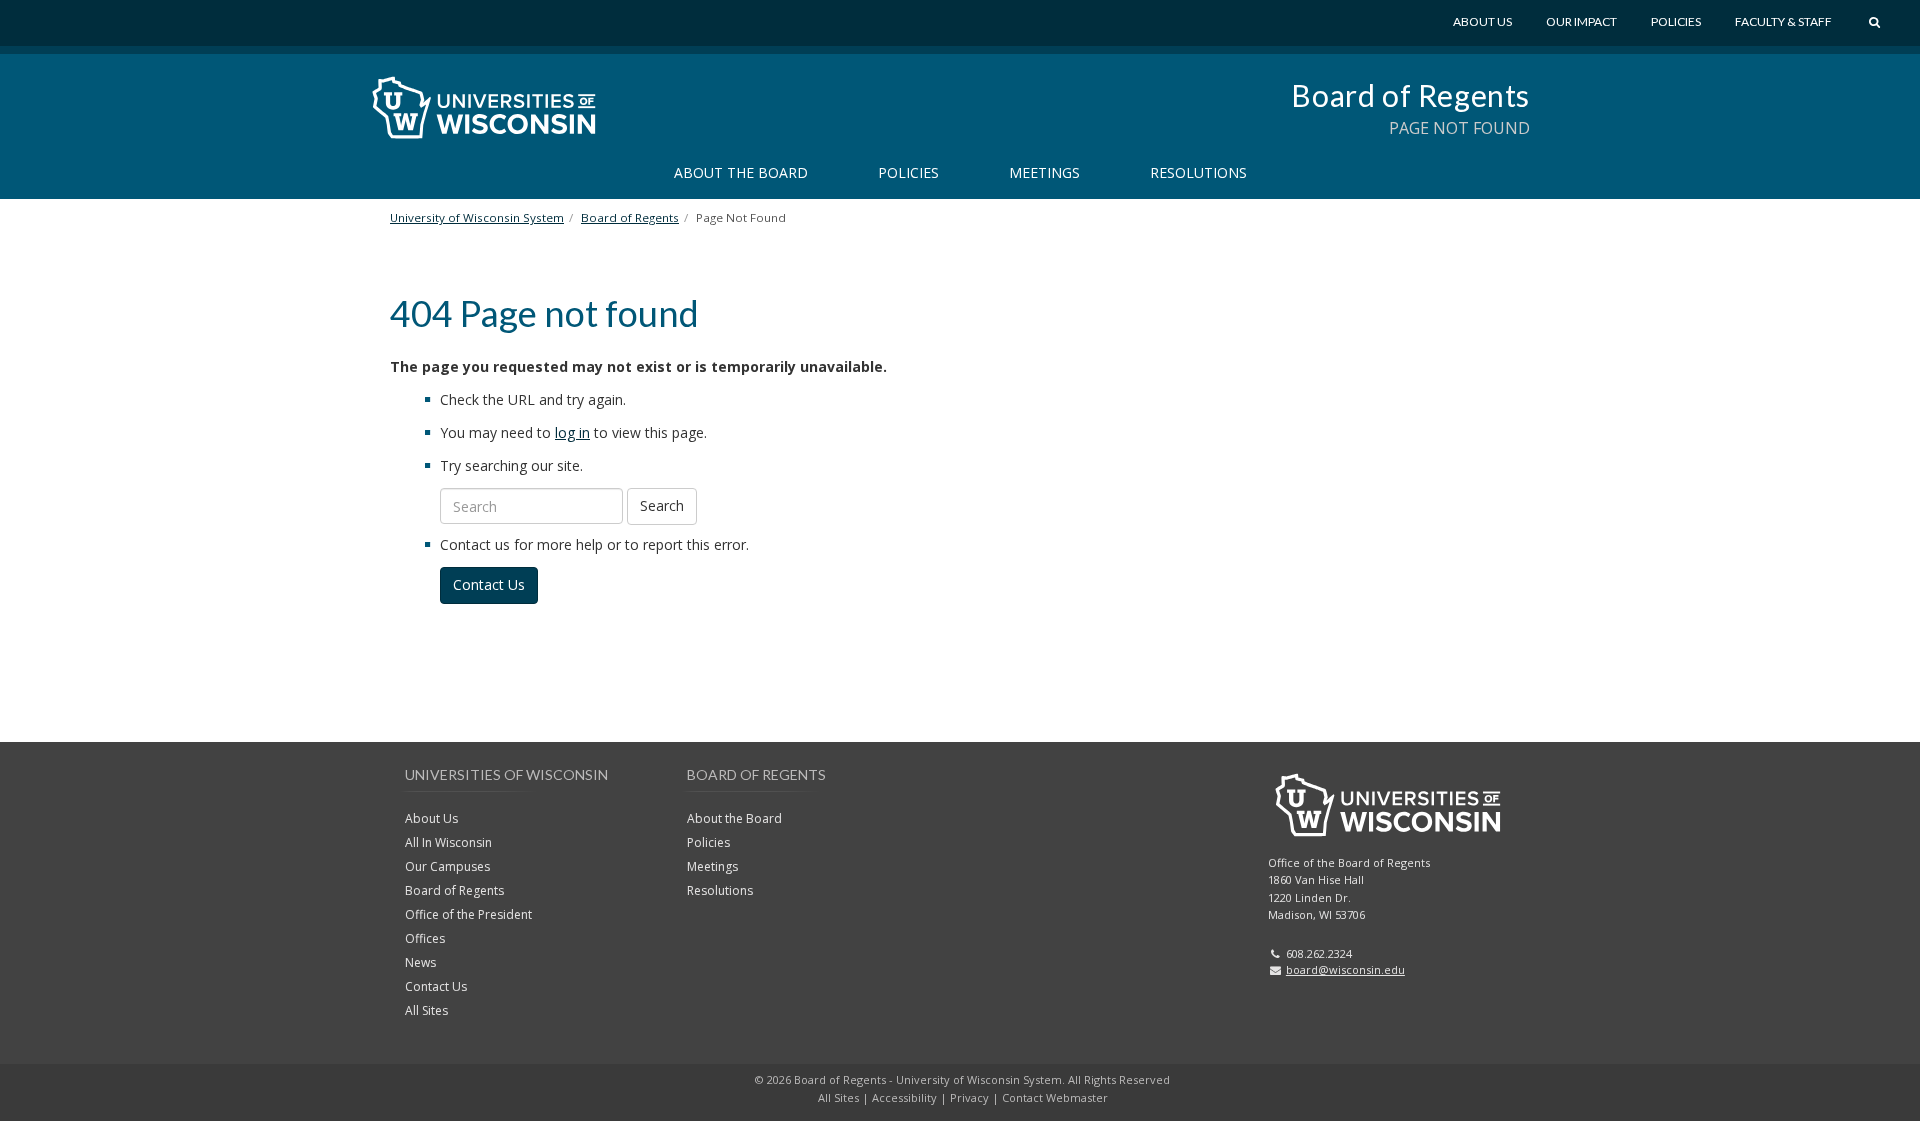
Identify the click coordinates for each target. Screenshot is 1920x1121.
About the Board (741, 172)
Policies (1676, 21)
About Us (1482, 21)
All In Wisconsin (448, 842)
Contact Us (489, 584)
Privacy (969, 1097)
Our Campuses (447, 866)
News (420, 962)
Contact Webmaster (1055, 1097)
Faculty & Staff (1783, 21)
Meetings (1044, 172)
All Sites (426, 1010)
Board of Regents (1410, 95)
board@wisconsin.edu (1345, 969)
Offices (425, 938)
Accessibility (904, 1097)
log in (572, 432)
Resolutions (1198, 172)
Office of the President (468, 914)
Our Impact (1581, 21)
